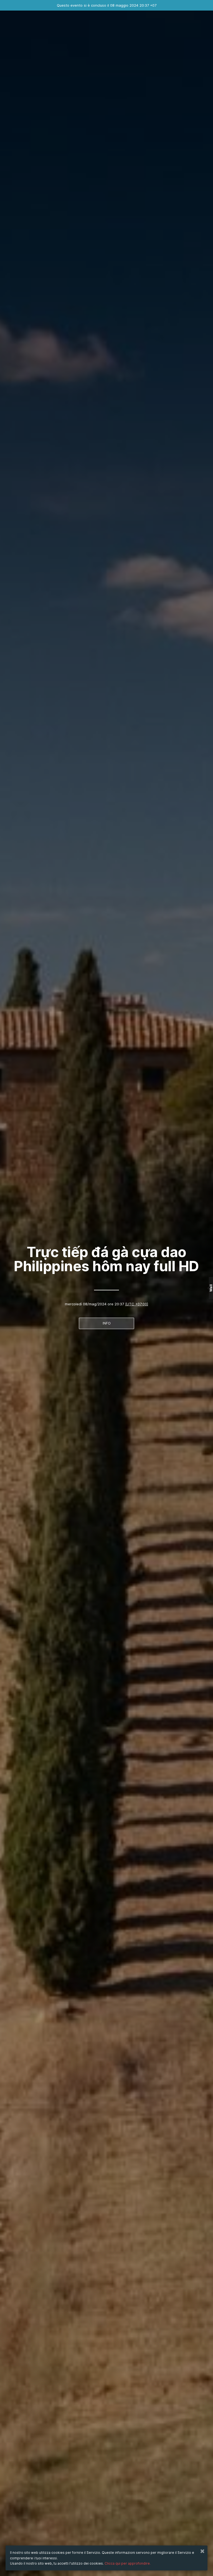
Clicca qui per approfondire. (128, 2563)
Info (107, 1323)
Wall (211, 1288)
